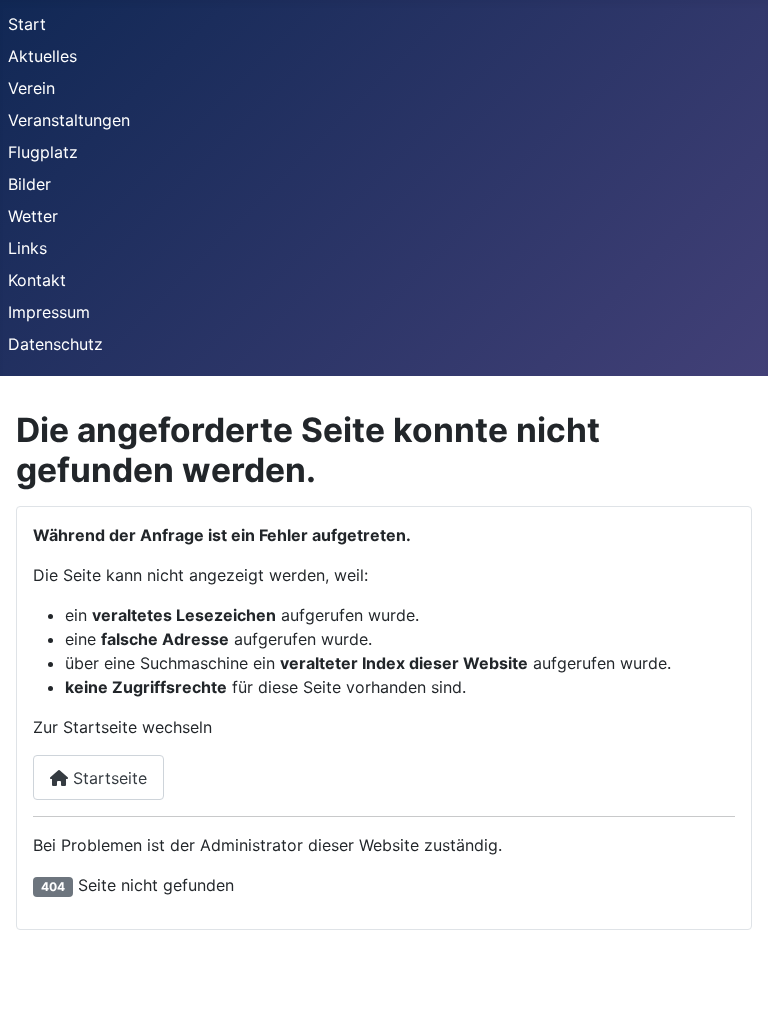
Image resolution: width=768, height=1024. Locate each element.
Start (27, 24)
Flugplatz (43, 152)
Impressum (49, 312)
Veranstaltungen (69, 120)
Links (27, 248)
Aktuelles (42, 56)
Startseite (107, 778)
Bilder (29, 184)
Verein (31, 88)
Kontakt (37, 280)
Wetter (33, 216)
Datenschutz (55, 344)
